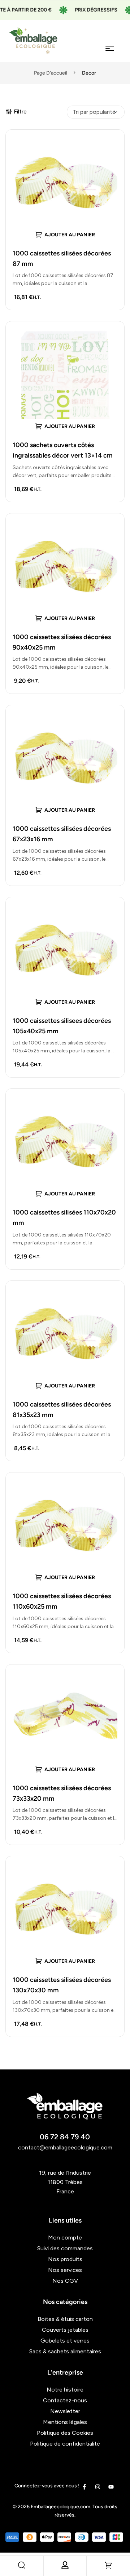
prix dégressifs (81, 10)
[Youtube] (111, 2487)
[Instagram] (98, 2487)
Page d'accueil (51, 73)
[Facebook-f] (84, 2487)
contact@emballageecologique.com (65, 2147)
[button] (65, 234)
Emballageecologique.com (60, 2507)
